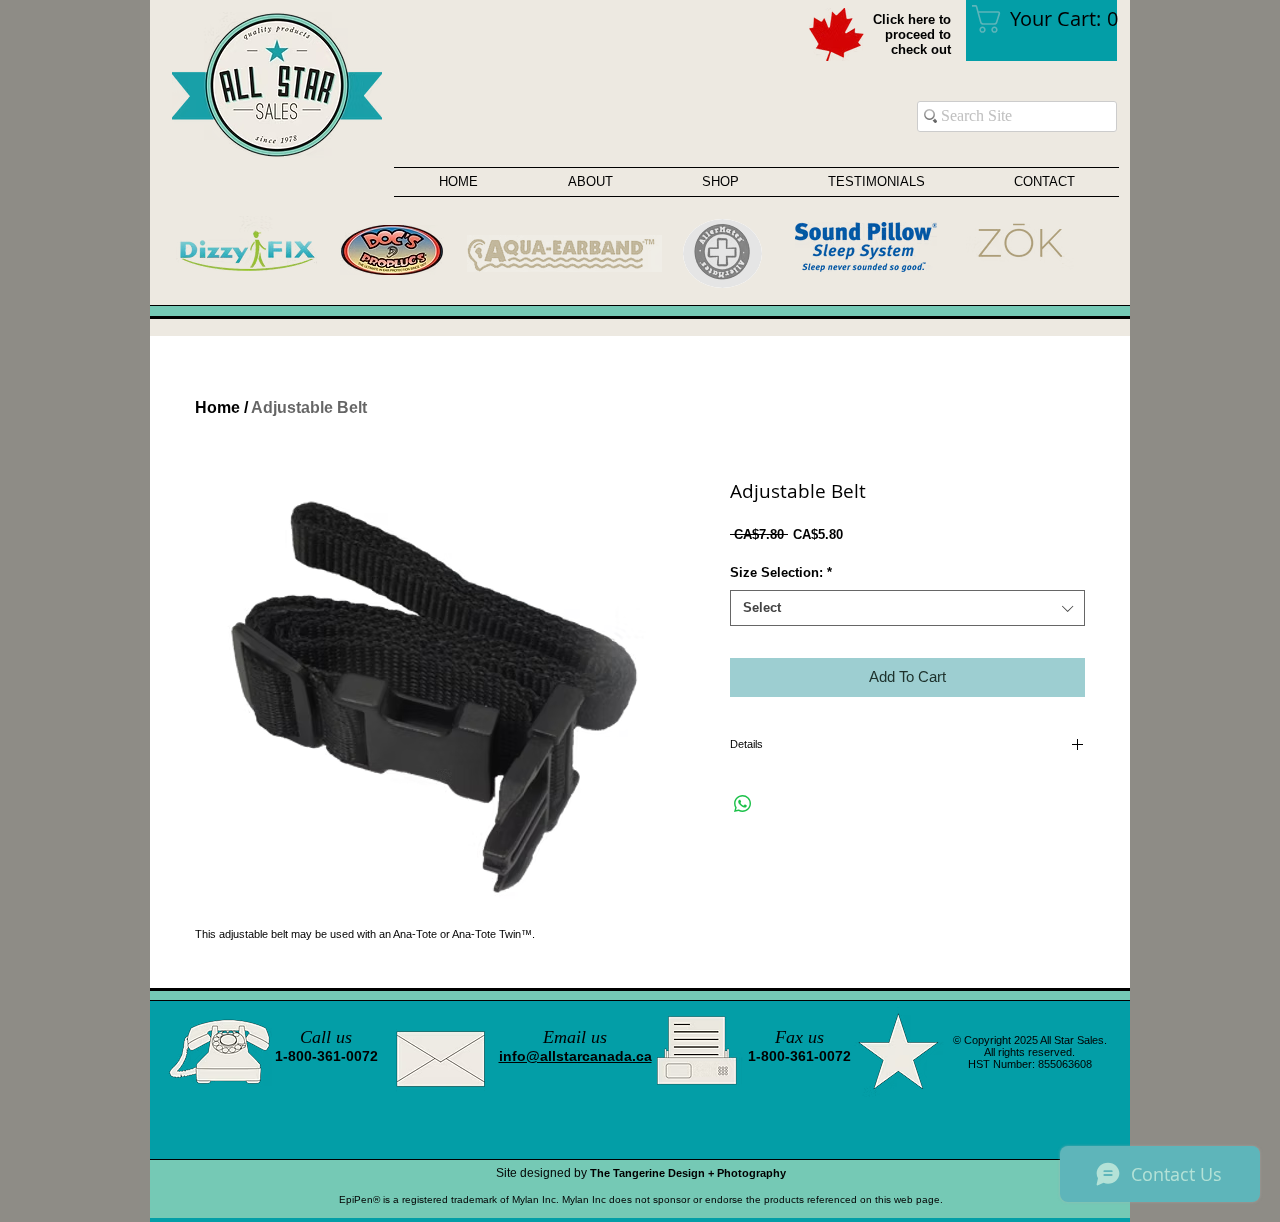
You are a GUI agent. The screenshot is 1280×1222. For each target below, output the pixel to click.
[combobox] (907, 608)
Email (564, 1037)
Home (217, 407)
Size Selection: (781, 572)
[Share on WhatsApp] (743, 804)
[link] (1051, 19)
